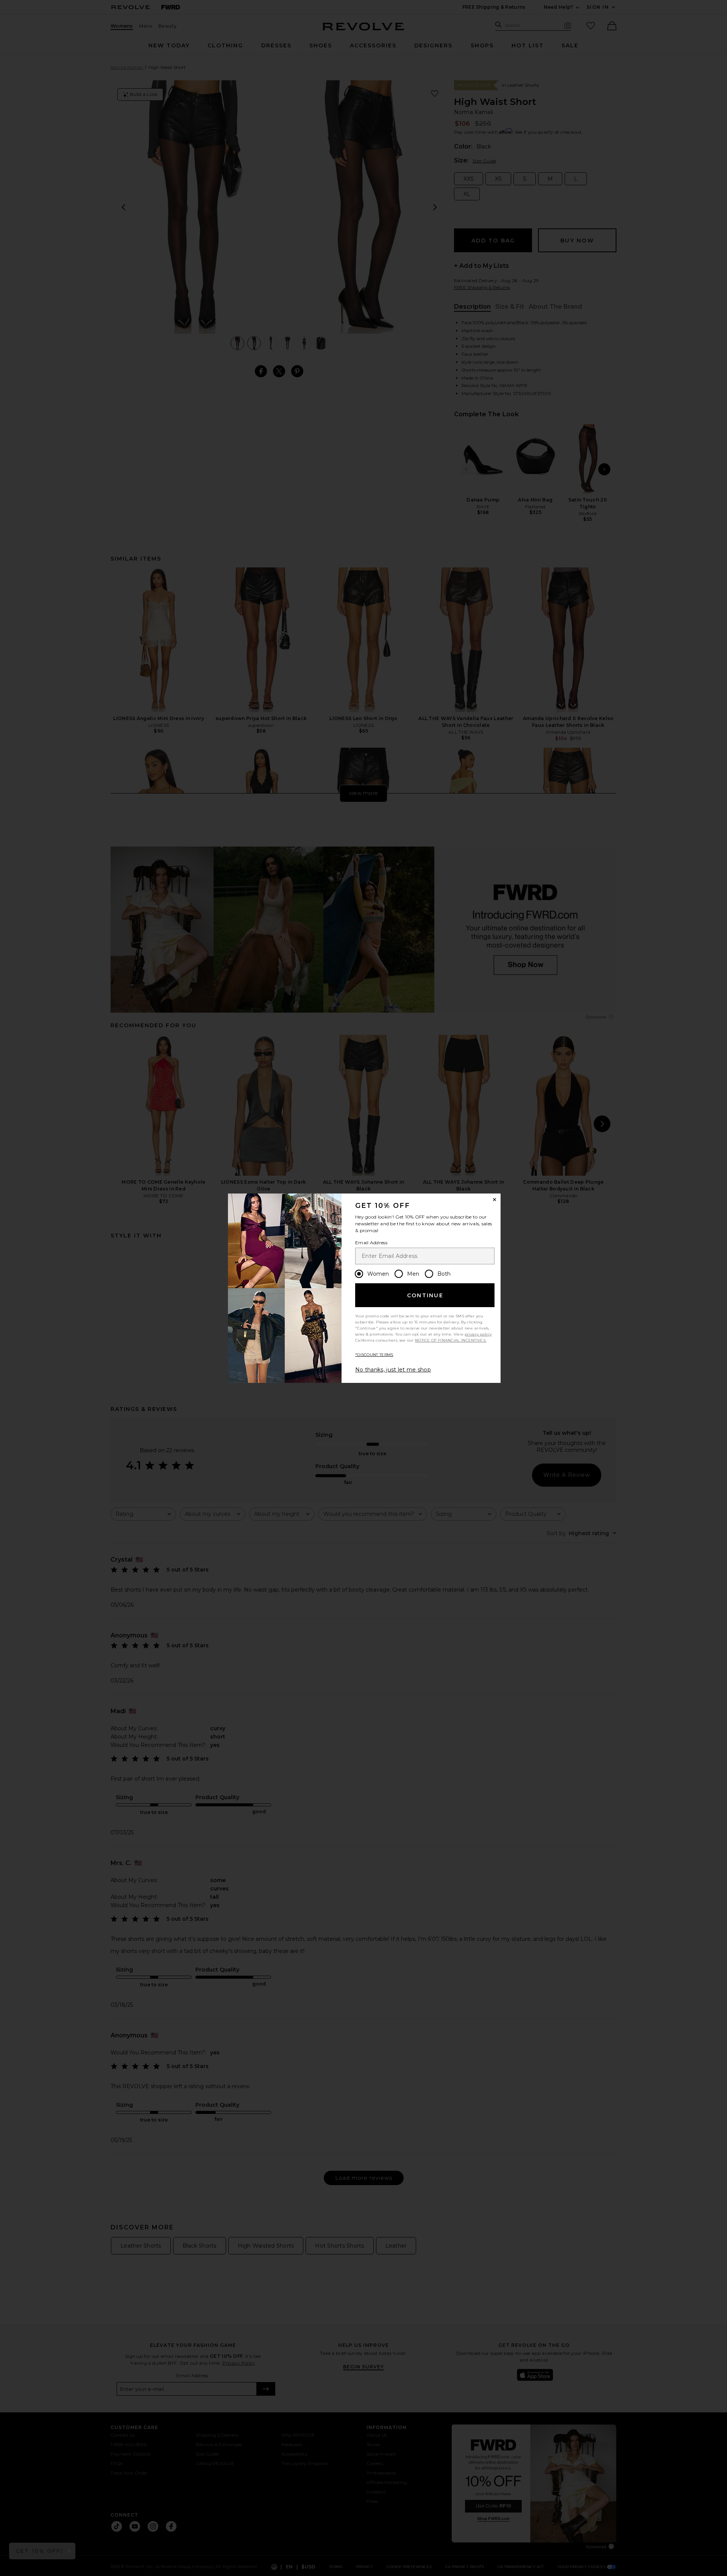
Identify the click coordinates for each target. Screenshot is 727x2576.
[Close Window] (495, 1200)
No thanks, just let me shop (393, 1370)
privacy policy (478, 1334)
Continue (425, 1295)
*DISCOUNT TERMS (374, 1355)
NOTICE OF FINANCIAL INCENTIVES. (451, 1340)
